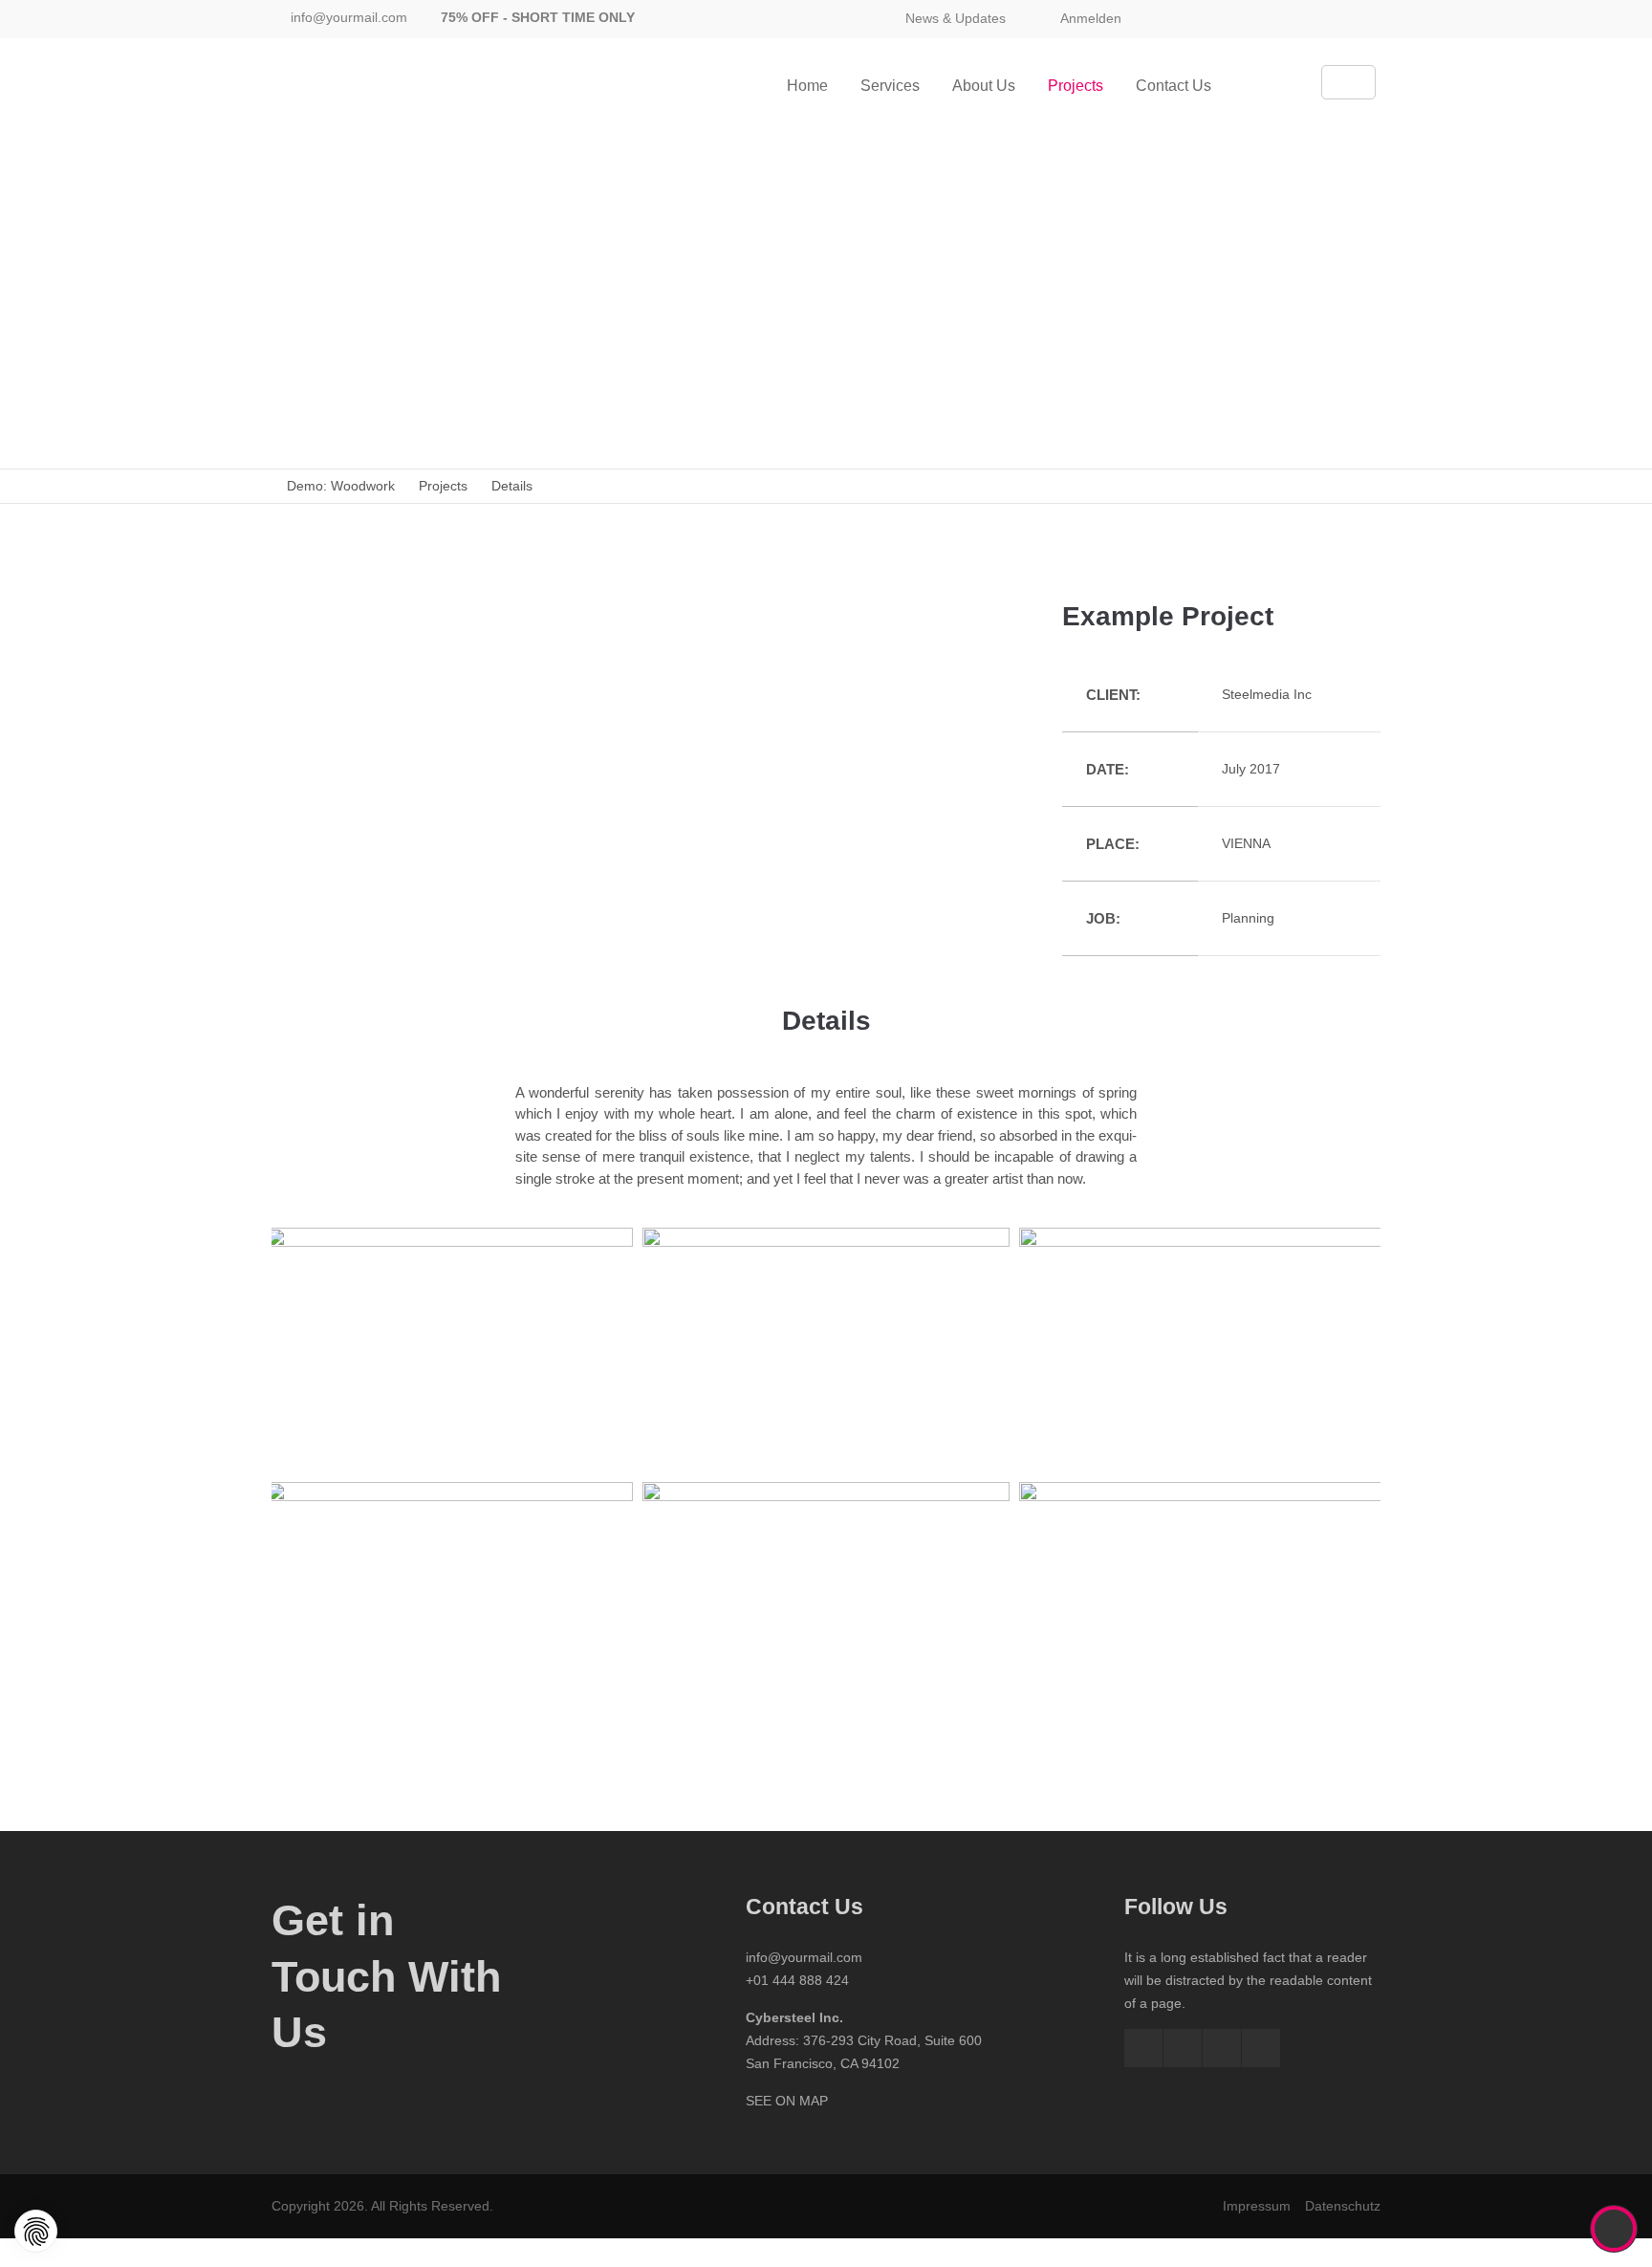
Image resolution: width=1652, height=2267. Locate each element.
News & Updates (956, 18)
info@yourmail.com (349, 17)
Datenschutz (1343, 2206)
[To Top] (1614, 2229)
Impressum (1257, 2206)
